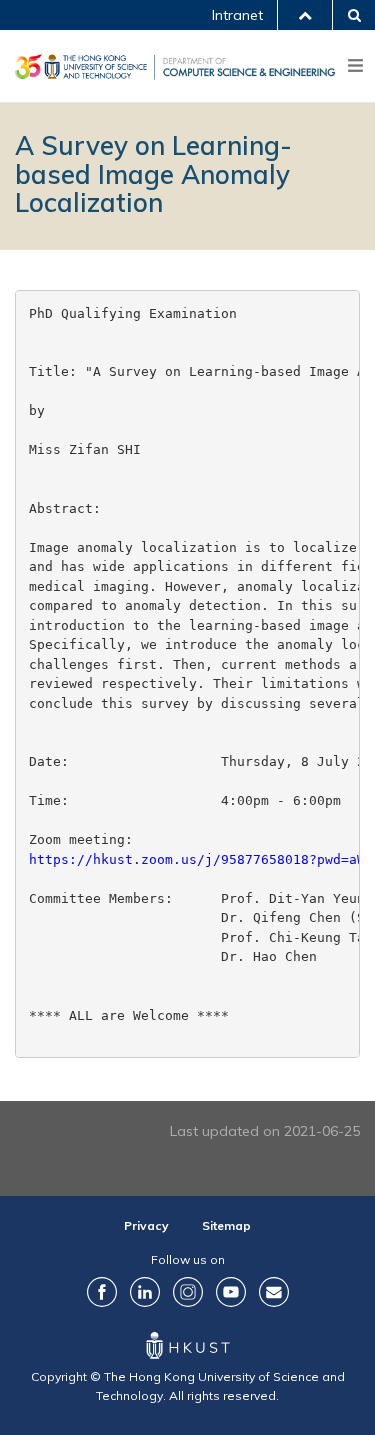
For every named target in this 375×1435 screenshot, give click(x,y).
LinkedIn (145, 1292)
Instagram (188, 1292)
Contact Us (274, 1292)
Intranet (237, 15)
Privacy (146, 1225)
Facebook (102, 1292)
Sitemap (226, 1225)
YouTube (231, 1292)
